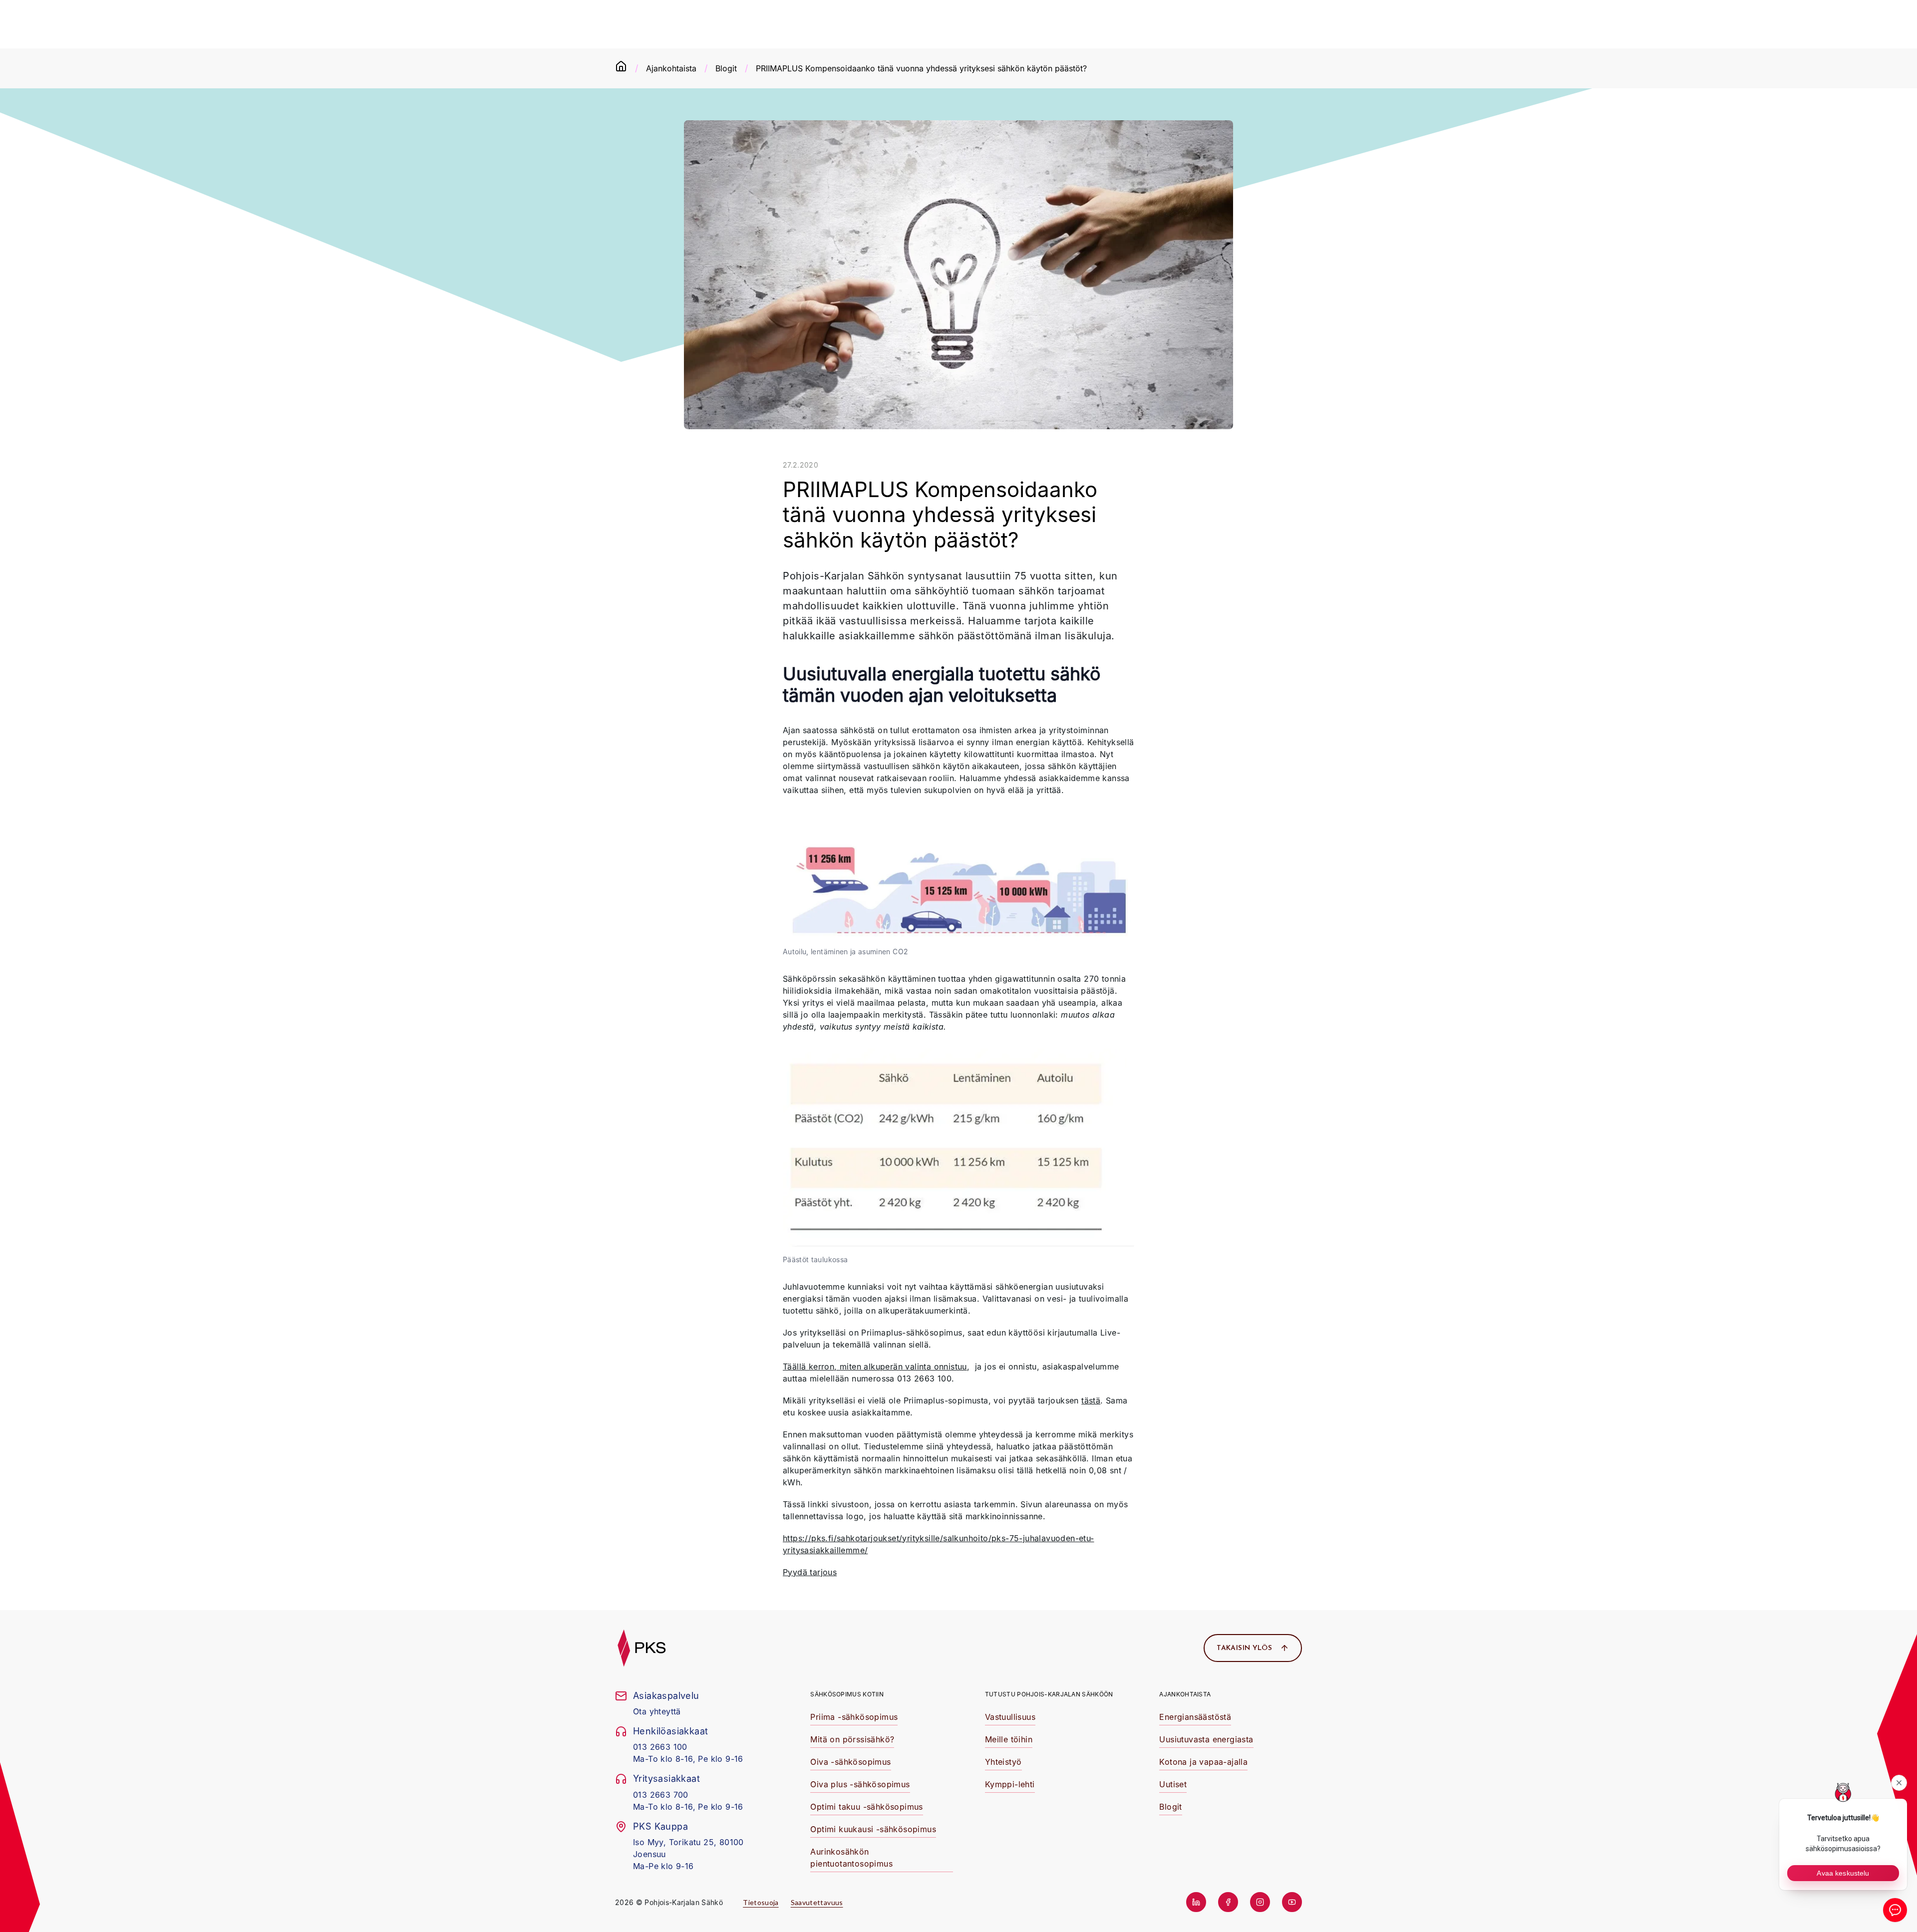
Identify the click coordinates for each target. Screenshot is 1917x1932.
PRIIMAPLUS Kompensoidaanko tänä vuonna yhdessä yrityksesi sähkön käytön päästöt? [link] (921, 68)
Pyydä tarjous (810, 1572)
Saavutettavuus (817, 1902)
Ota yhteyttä (657, 1711)
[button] (854, 1718)
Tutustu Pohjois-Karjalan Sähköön (1049, 1694)
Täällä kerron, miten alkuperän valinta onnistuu (875, 1367)
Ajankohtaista (671, 68)
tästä (1091, 1400)
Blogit (726, 68)
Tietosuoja (761, 1902)
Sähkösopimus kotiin (847, 1694)
